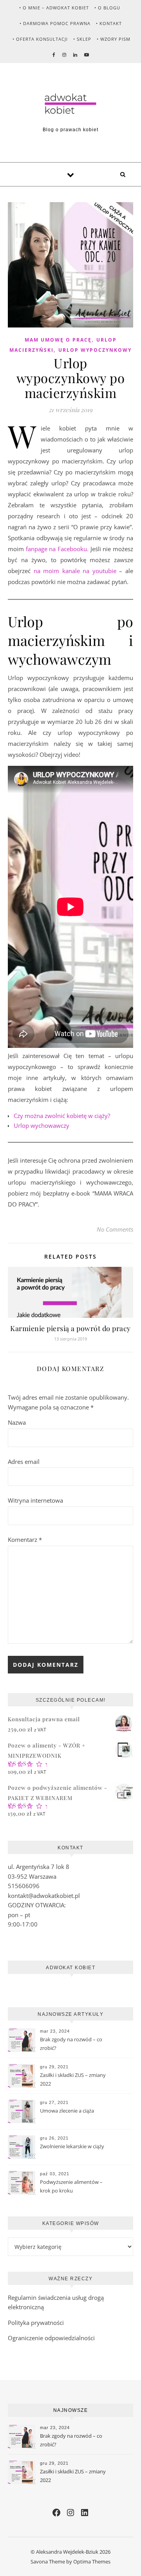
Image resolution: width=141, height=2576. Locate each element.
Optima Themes (92, 2562)
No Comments (115, 1229)
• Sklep (82, 39)
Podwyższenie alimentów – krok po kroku (71, 2186)
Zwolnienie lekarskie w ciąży (72, 2146)
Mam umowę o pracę (58, 340)
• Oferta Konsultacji (40, 39)
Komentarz (25, 1539)
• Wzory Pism (114, 39)
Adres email (24, 1462)
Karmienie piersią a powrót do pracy (70, 1328)
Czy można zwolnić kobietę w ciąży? (62, 1116)
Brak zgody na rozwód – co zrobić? (71, 2044)
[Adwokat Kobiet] (70, 104)
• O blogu (107, 8)
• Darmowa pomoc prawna (55, 23)
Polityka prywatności (36, 2323)
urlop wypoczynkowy (95, 350)
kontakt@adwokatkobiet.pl (44, 1896)
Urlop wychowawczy (42, 1125)
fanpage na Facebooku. (57, 549)
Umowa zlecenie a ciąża (67, 2111)
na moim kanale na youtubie (75, 571)
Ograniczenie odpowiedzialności (51, 2338)
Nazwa (17, 1422)
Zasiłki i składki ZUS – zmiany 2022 (73, 2079)
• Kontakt (109, 23)
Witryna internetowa (35, 1500)
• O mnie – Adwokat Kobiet (54, 8)
